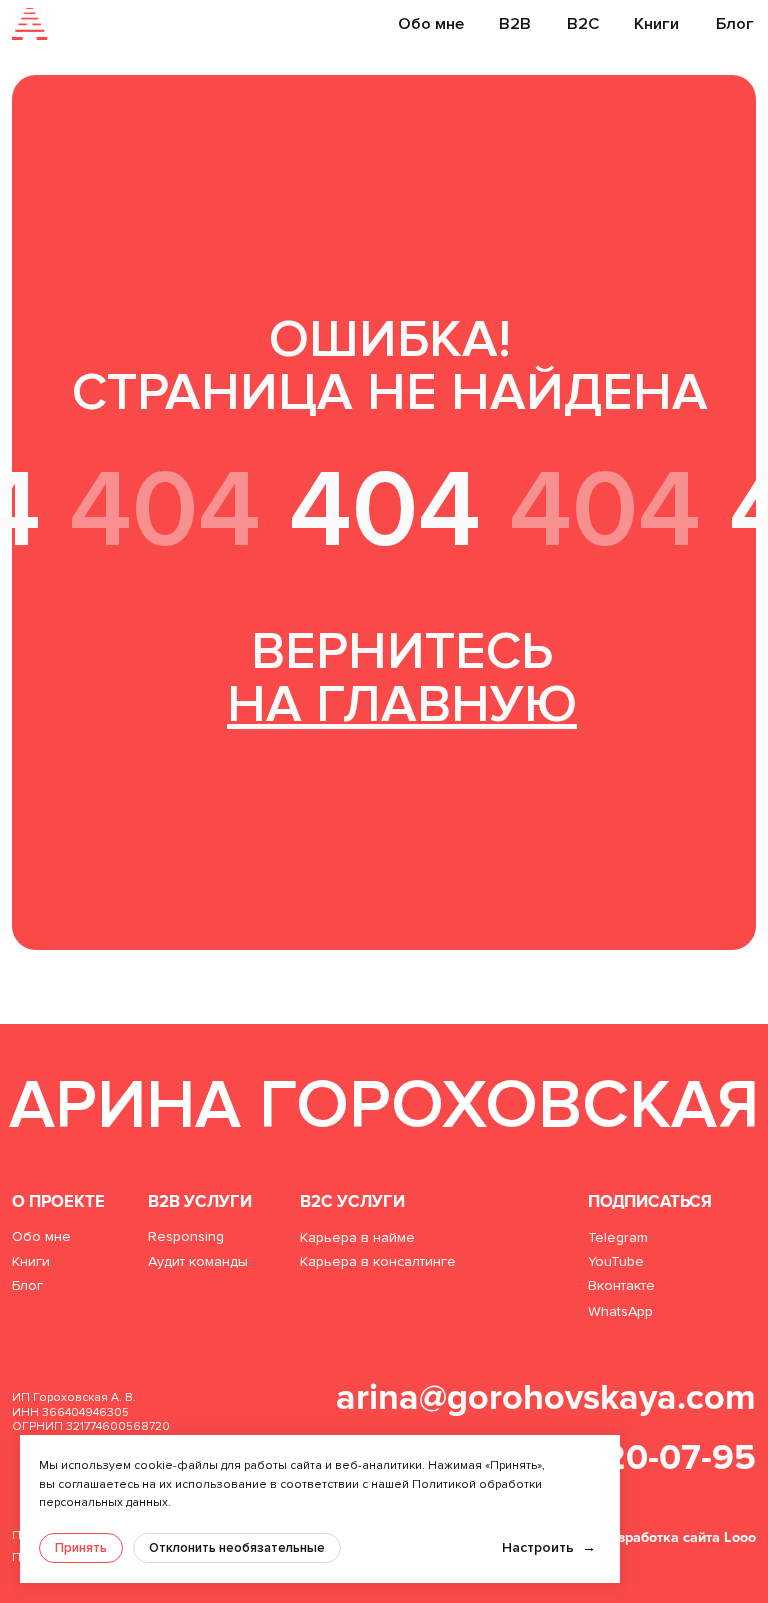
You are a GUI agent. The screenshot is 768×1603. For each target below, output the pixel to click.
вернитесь (402, 678)
